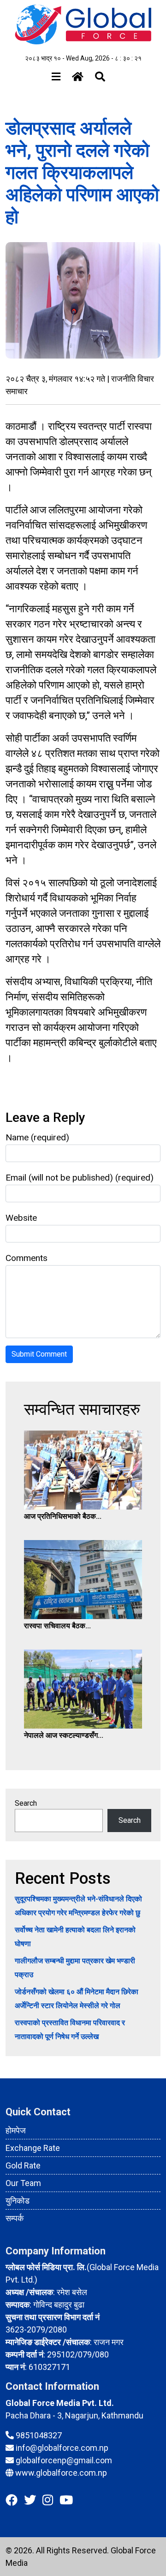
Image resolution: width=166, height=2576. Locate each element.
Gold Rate (23, 2165)
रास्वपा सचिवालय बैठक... (57, 1626)
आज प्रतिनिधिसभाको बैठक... (63, 1516)
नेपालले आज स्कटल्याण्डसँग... (64, 1735)
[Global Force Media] (83, 24)
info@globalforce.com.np (62, 2448)
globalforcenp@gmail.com (64, 2460)
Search (26, 1803)
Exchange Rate (33, 2148)
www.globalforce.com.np (61, 2473)
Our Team (23, 2183)
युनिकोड (18, 2201)
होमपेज (16, 2130)
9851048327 (39, 2435)
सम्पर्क (15, 2218)
